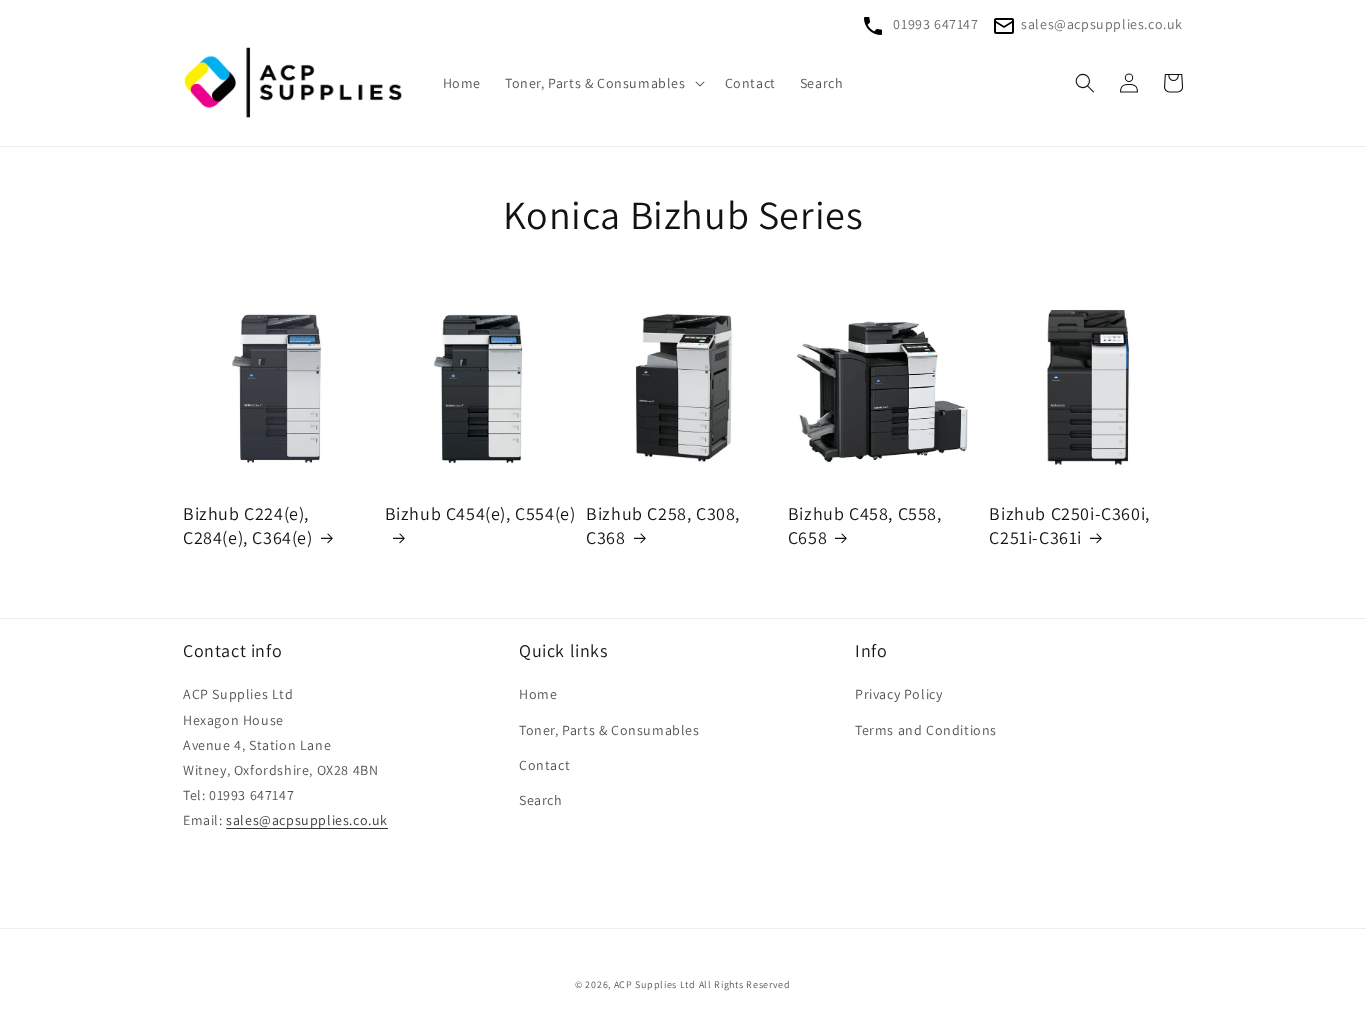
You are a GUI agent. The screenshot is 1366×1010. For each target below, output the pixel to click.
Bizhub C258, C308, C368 (663, 525)
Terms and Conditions (926, 730)
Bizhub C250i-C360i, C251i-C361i (1069, 525)
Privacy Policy (898, 694)
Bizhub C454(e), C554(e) (480, 513)
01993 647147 (934, 24)
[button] (603, 83)
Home (538, 694)
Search (541, 800)
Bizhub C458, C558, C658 (865, 525)
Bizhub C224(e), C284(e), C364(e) (248, 525)
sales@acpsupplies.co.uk (1102, 24)
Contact (544, 765)
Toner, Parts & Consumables (609, 730)
